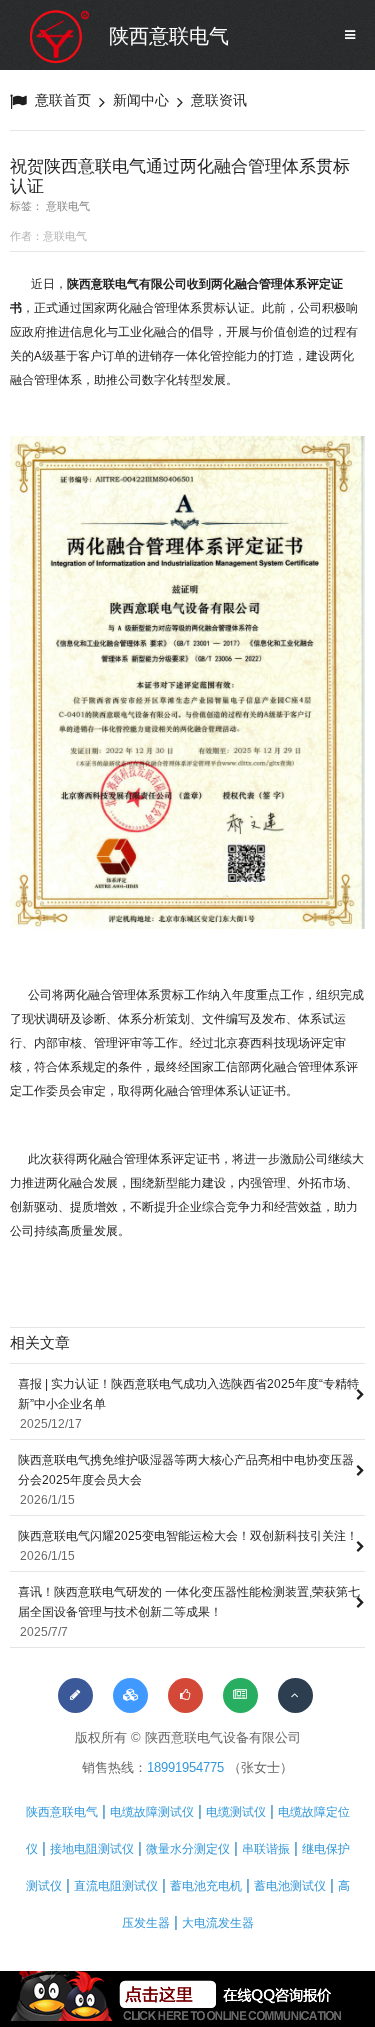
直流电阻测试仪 (116, 1886)
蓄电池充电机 (206, 1886)
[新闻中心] (240, 1695)
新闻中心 (141, 100)
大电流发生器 (218, 1923)
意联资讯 (219, 100)
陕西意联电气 (169, 36)
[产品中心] (130, 1695)
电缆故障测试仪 (152, 1812)
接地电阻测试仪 (92, 1849)
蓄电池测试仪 (290, 1886)
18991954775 (185, 1767)
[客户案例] (185, 1695)
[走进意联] (75, 1695)
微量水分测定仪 (188, 1849)
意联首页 (63, 100)
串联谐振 (266, 1849)
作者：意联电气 (48, 236)
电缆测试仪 (236, 1812)
